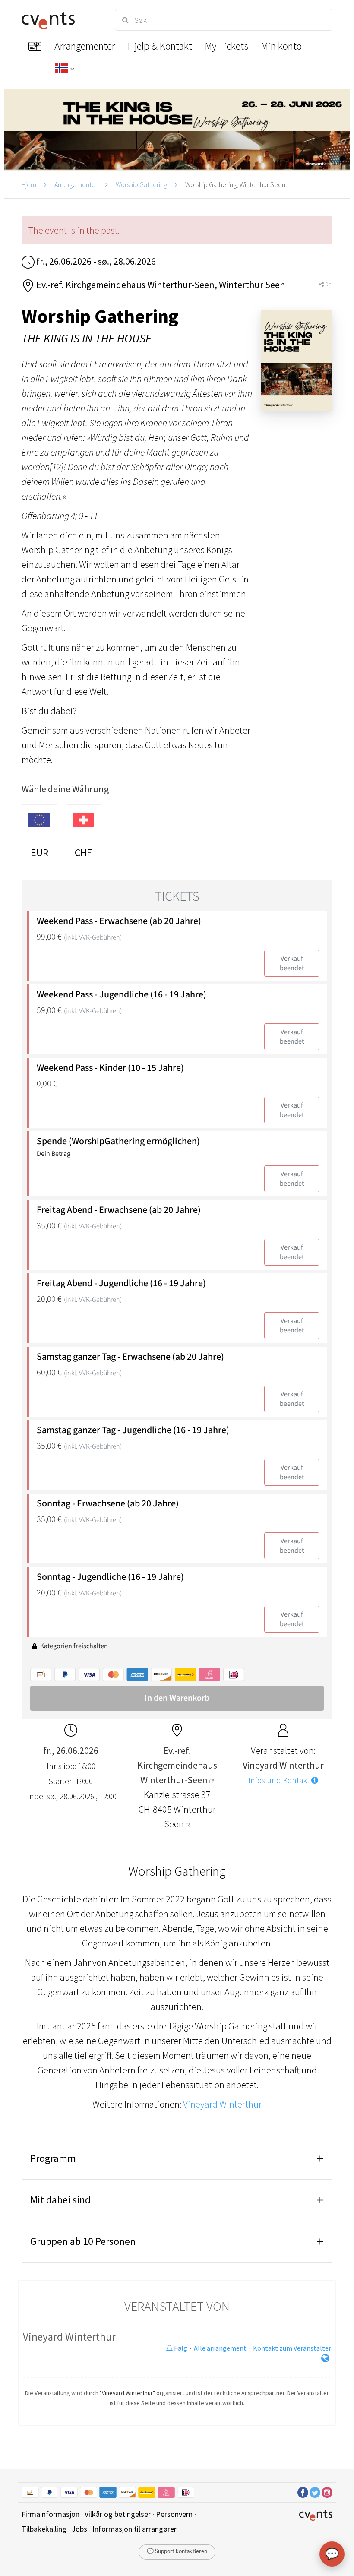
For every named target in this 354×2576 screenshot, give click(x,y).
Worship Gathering (141, 184)
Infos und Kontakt (280, 1780)
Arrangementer (76, 184)
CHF (83, 853)
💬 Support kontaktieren (177, 2552)
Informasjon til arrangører (134, 2529)
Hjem (29, 184)
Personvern (174, 2514)
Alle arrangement (220, 2348)
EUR (40, 853)
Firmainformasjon (51, 2514)
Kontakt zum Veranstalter (292, 2348)
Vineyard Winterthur (222, 2104)
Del (328, 284)
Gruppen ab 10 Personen (83, 2241)
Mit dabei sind (60, 2200)
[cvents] (60, 20)
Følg (180, 2348)
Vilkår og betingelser (118, 2514)
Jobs (79, 2529)
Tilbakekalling (44, 2529)
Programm (53, 2158)
